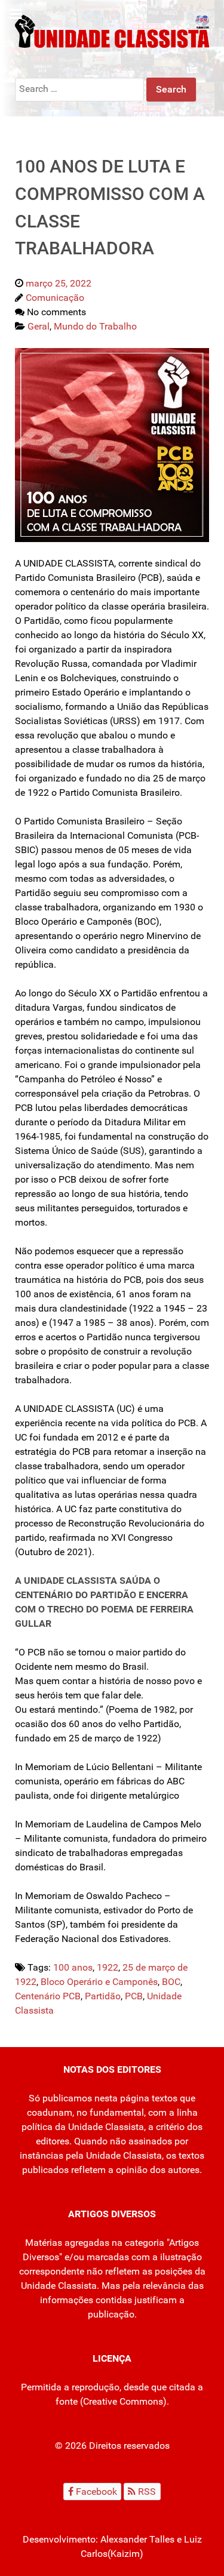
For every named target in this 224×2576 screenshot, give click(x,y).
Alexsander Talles (137, 2539)
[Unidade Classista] (112, 31)
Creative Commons (123, 2401)
